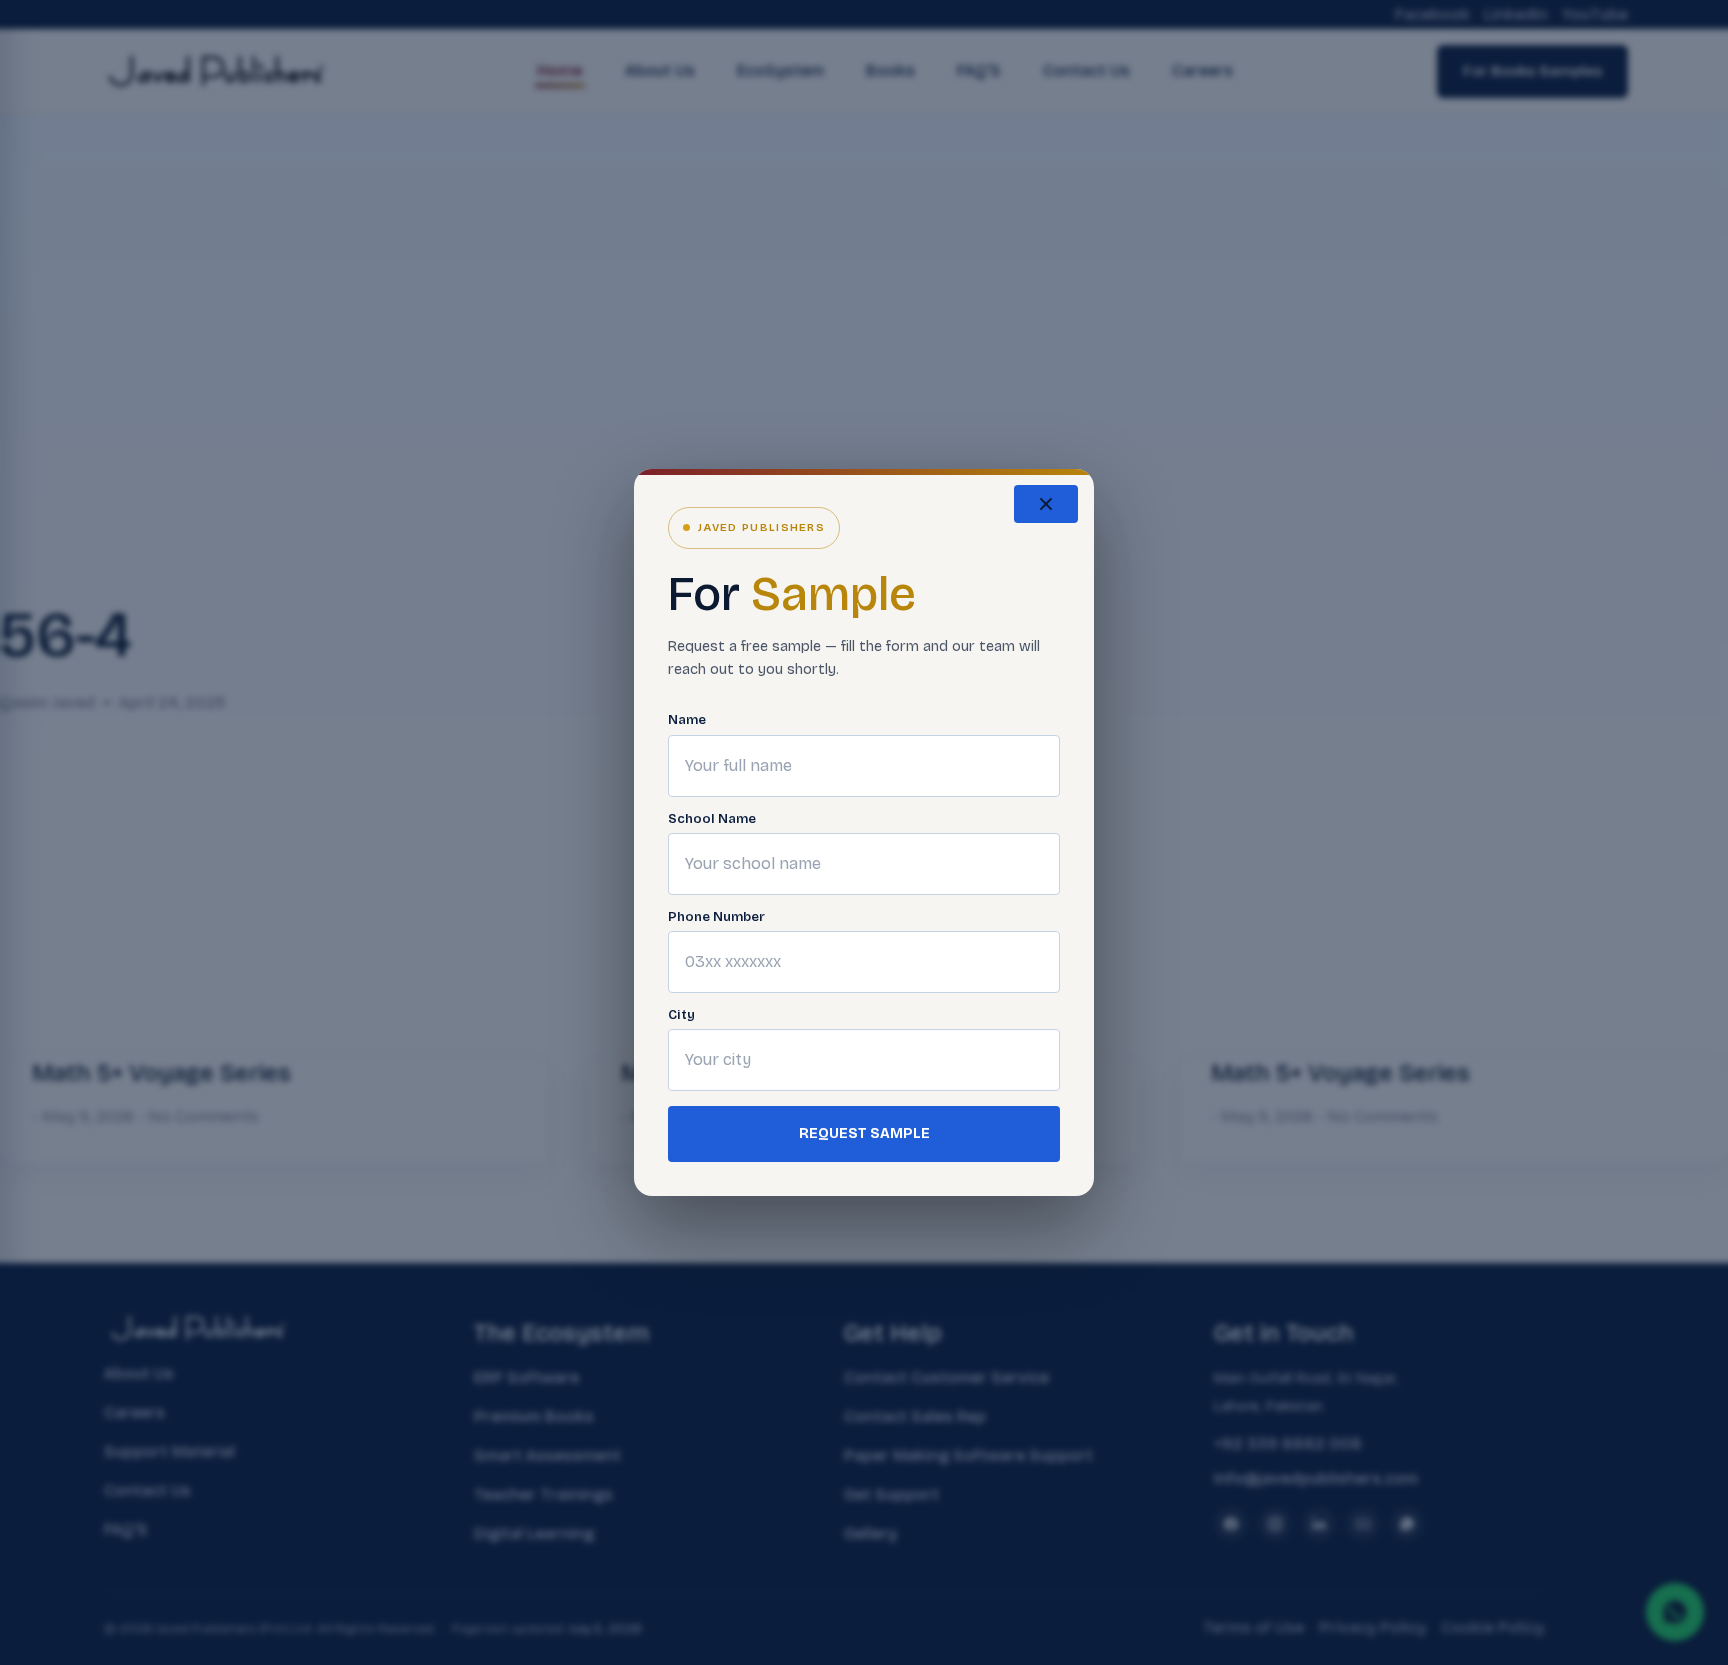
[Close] (1046, 504)
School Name (712, 819)
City (681, 1015)
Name (687, 720)
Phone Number (716, 917)
